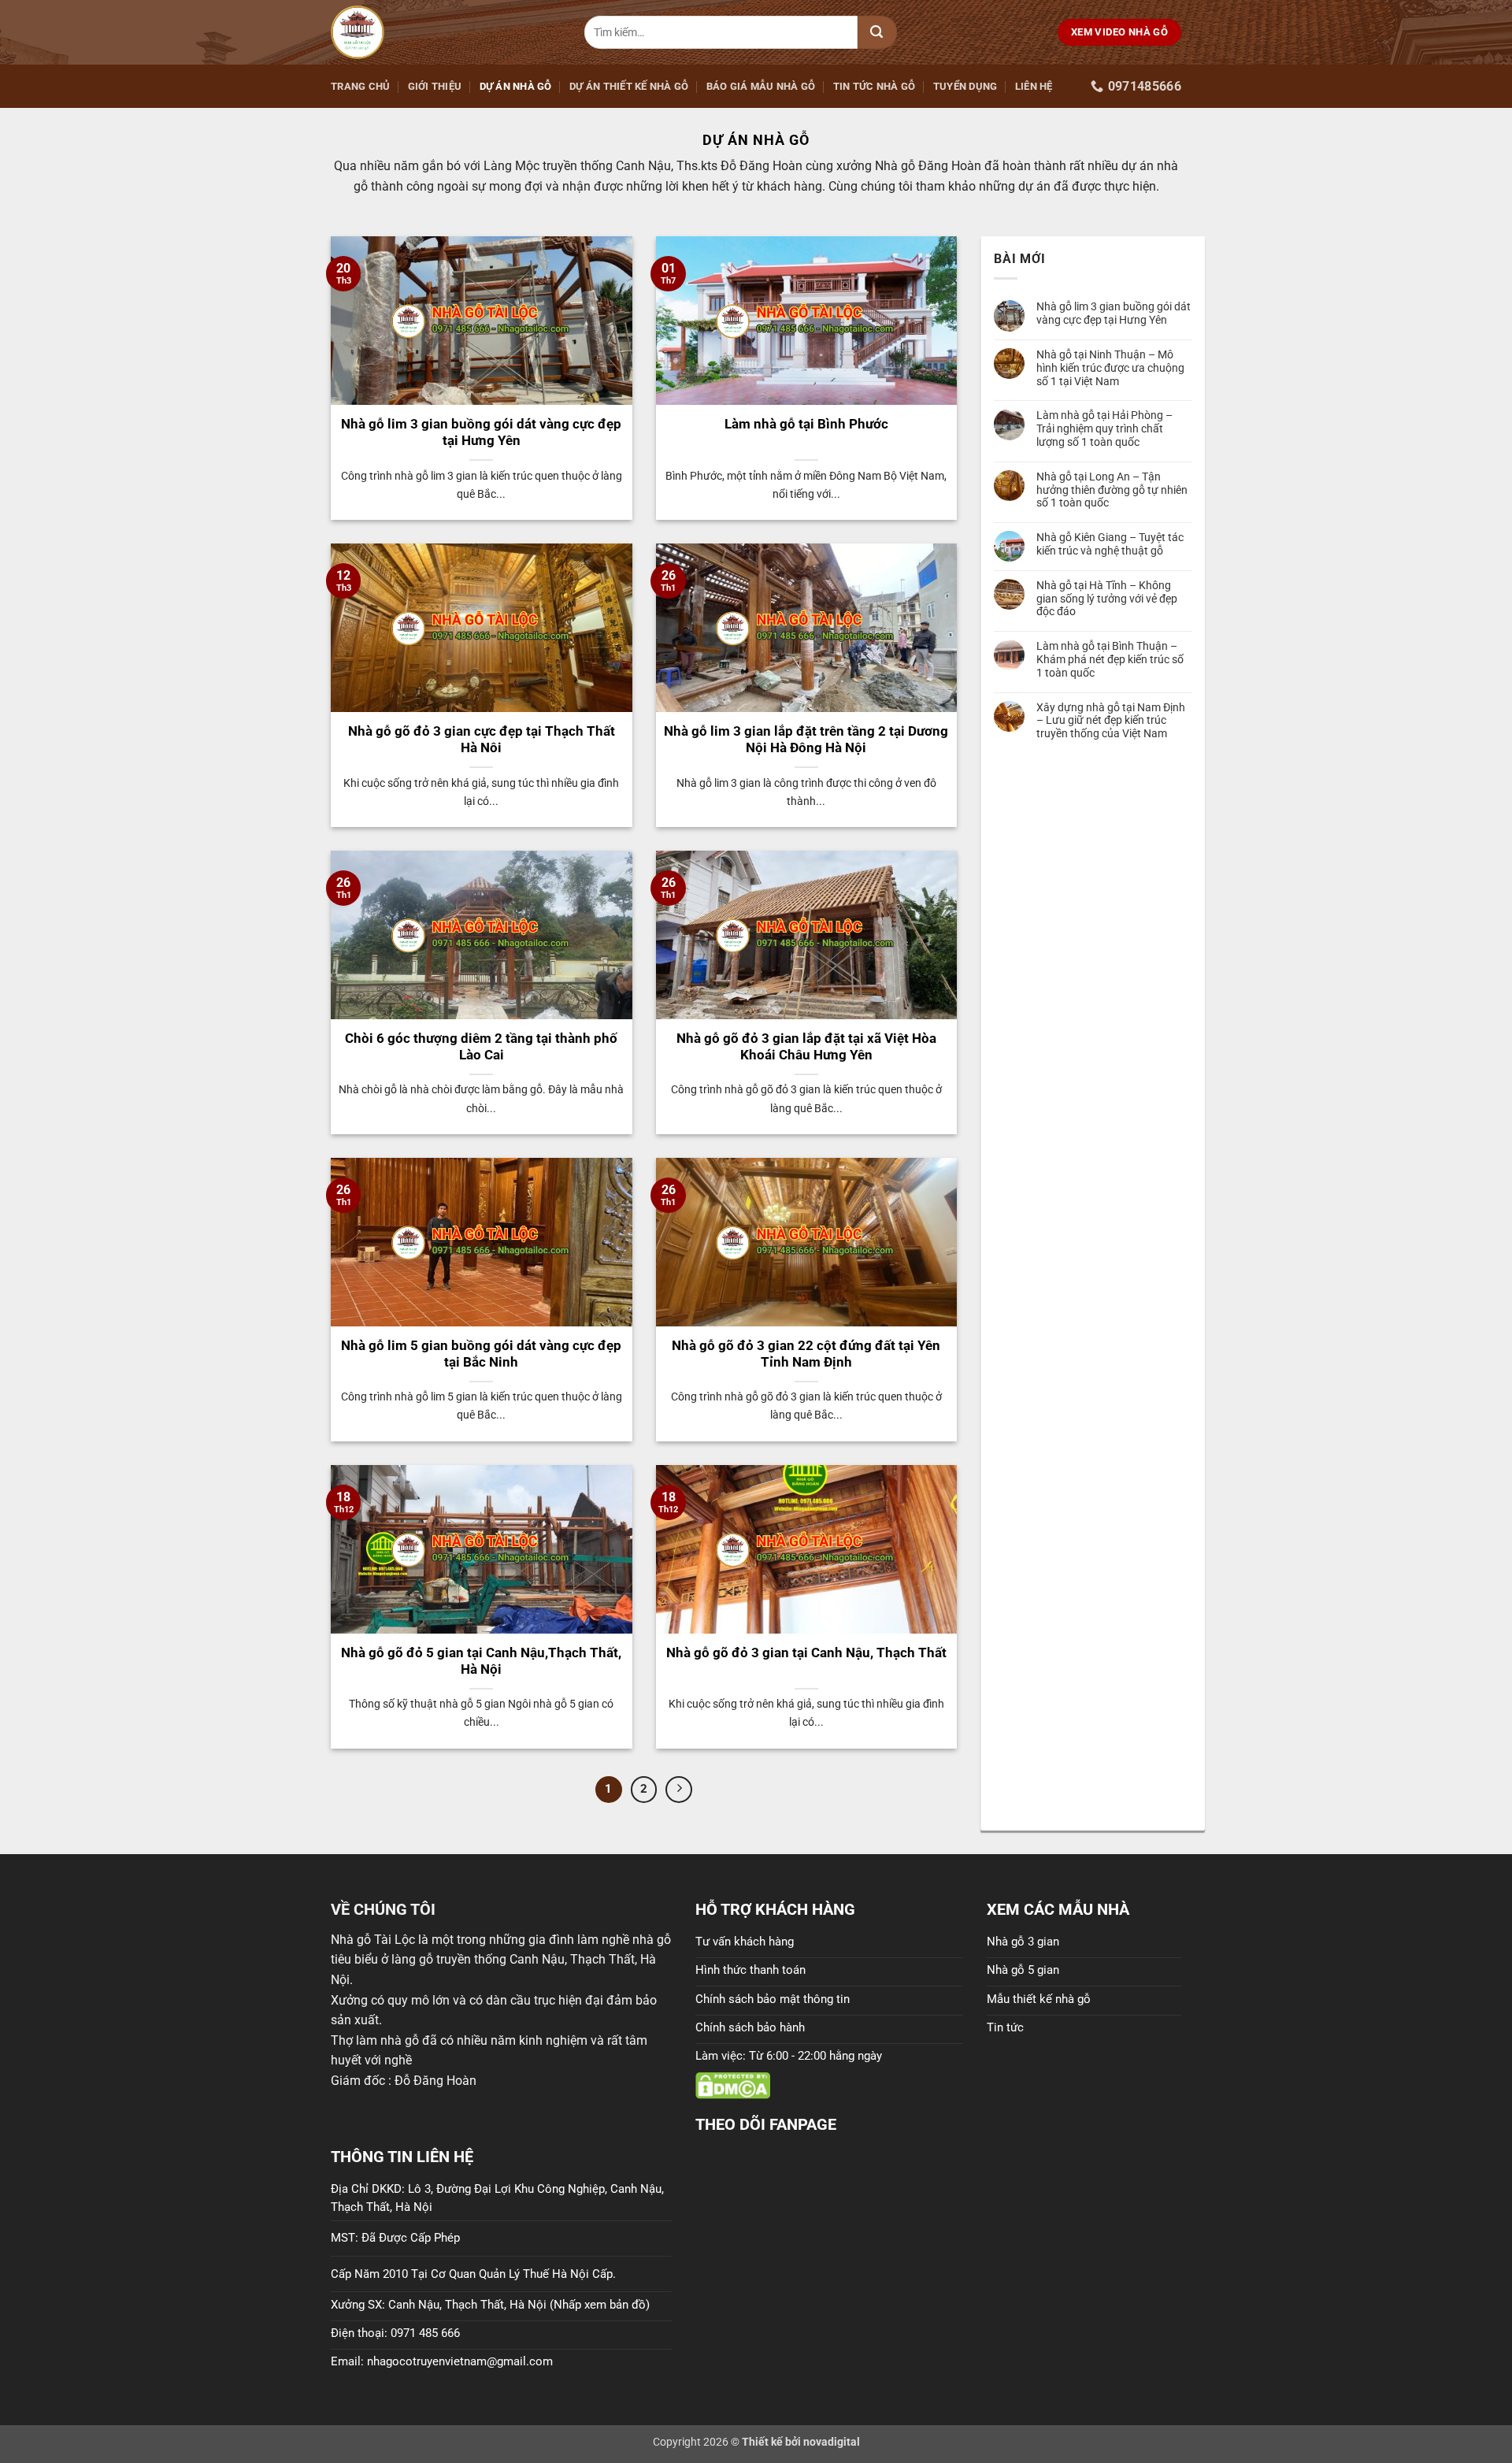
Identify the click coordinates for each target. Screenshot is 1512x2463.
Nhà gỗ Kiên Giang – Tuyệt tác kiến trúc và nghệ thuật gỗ (1110, 544)
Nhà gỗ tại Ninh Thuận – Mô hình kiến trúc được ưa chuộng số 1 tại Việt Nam (1110, 368)
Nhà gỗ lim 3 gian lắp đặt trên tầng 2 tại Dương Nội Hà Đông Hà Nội (806, 740)
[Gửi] (877, 32)
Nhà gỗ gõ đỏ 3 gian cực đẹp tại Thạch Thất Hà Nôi (482, 740)
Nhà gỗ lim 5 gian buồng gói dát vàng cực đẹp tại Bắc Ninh (481, 1354)
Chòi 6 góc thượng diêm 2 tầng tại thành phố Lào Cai (481, 1047)
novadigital (832, 2442)
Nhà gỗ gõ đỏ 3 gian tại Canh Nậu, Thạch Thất (806, 1653)
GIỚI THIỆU (435, 86)
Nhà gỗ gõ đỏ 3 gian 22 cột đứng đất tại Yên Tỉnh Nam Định (806, 1354)
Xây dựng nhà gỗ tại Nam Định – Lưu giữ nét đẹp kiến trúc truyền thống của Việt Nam (1111, 721)
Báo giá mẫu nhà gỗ (761, 86)
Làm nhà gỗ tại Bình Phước (806, 424)
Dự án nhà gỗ (516, 86)
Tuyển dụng (965, 86)
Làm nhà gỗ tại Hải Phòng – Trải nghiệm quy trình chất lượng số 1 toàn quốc (1104, 428)
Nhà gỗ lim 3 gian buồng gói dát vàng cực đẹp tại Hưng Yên (481, 433)
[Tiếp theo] (679, 1790)
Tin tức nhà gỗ (875, 86)
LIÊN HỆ (1034, 86)
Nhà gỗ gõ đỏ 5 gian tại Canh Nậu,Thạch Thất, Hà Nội (481, 1662)
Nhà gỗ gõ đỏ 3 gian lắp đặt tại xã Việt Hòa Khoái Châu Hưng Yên (806, 1047)
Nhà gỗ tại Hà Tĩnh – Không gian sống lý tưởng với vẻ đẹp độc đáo (1107, 599)
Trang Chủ (360, 86)
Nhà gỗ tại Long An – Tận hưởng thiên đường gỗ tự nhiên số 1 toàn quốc (1112, 490)
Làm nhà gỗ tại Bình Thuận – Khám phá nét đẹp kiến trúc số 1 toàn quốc (1110, 659)
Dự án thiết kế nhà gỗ (629, 86)
